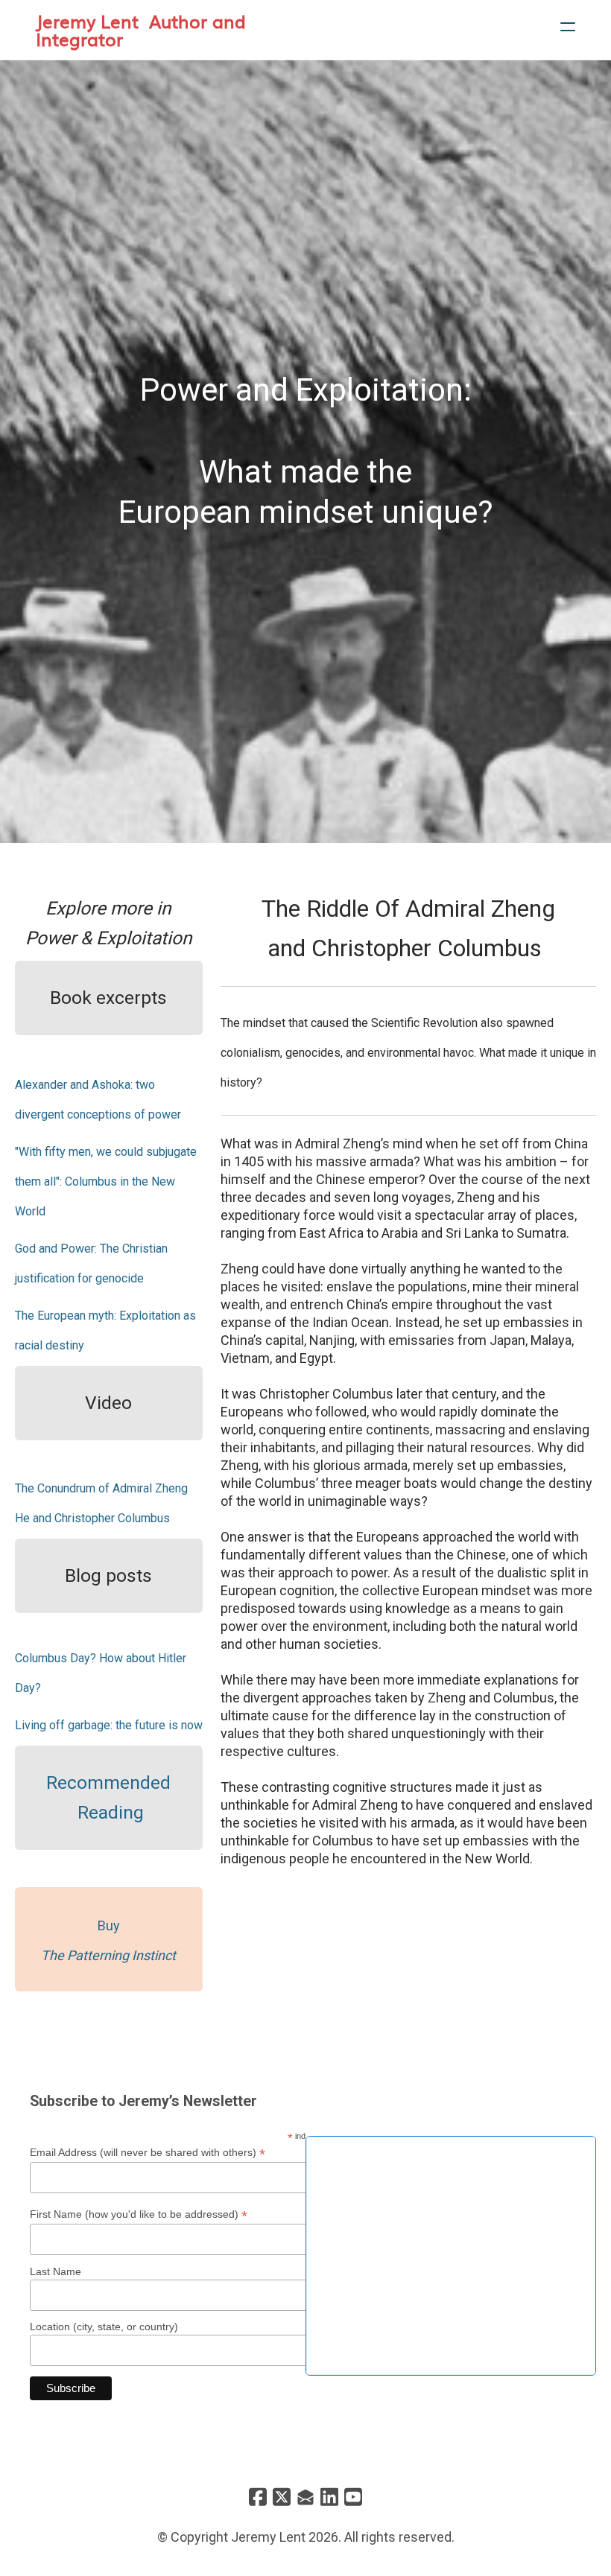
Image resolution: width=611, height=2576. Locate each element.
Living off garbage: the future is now (109, 1725)
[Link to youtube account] (353, 2497)
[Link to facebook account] (258, 2497)
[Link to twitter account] (282, 2497)
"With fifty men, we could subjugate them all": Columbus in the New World (106, 1182)
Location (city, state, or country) (104, 2327)
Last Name (56, 2271)
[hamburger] (568, 27)
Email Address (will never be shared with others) (148, 2153)
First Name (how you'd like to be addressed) (139, 2214)
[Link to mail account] (305, 2497)
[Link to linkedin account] (329, 2497)
